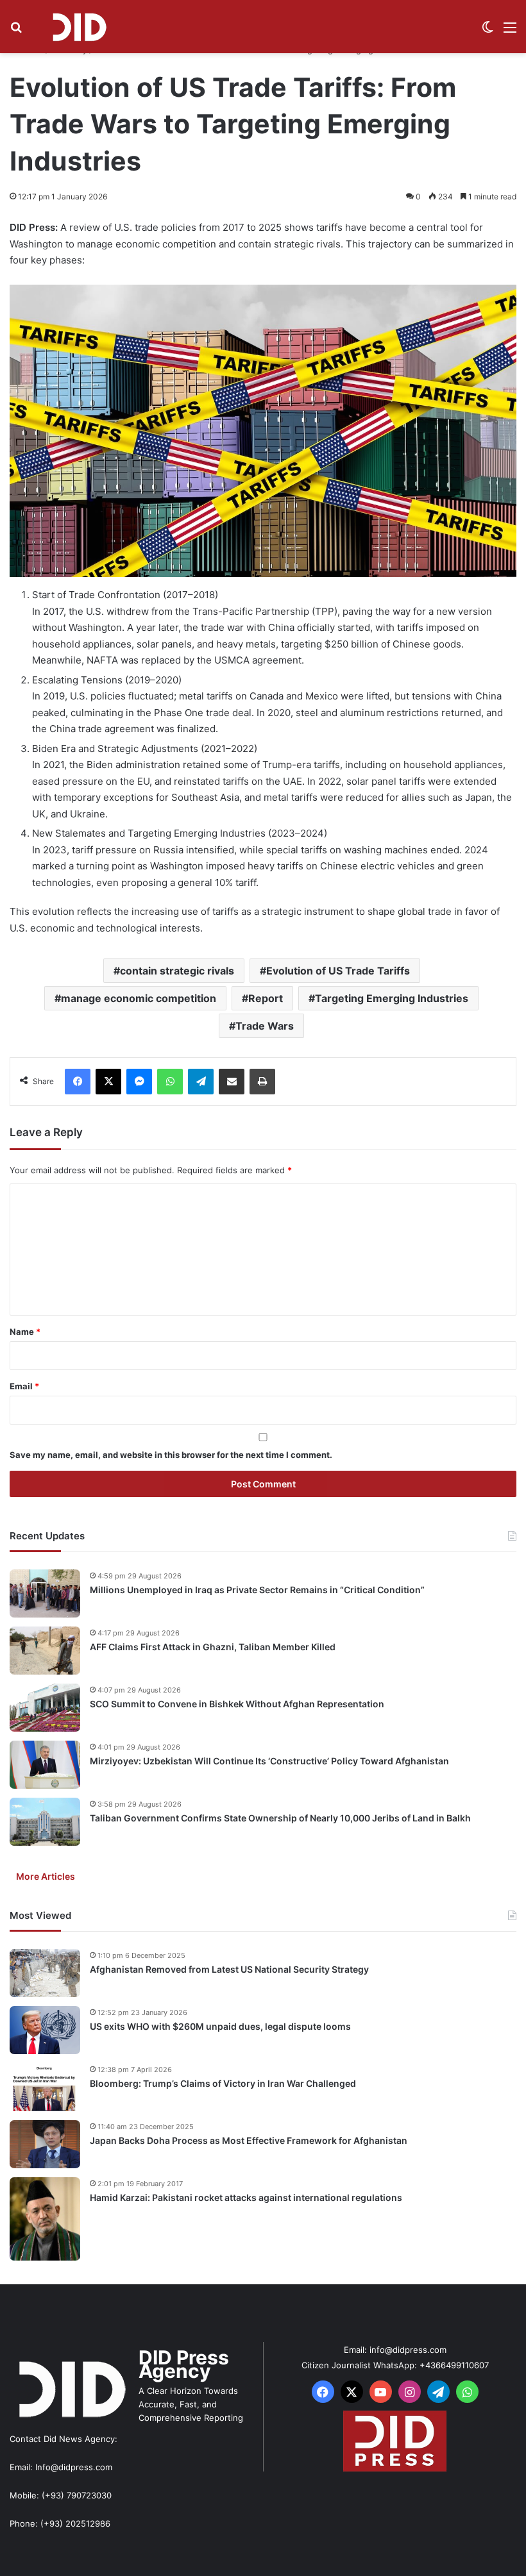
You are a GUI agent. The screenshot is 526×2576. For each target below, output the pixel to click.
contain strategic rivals (177, 971)
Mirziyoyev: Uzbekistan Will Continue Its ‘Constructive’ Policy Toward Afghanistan (269, 1761)
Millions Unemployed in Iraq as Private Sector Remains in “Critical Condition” (257, 1590)
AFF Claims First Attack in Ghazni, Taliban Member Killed (213, 1647)
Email (24, 1386)
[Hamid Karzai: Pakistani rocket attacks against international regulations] (45, 2219)
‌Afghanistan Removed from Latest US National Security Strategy (229, 1969)
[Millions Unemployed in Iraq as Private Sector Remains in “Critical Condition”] (45, 1593)
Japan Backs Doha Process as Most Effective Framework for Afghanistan (249, 2140)
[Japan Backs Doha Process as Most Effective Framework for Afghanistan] (45, 2144)
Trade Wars (265, 1026)
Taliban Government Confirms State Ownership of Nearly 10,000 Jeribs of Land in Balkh (280, 1818)
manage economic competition (139, 998)
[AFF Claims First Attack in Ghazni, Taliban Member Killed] (45, 1651)
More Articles (46, 1876)
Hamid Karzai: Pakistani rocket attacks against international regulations (246, 2197)
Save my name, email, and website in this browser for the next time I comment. (171, 1455)
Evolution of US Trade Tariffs (338, 971)
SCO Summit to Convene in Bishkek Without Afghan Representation (237, 1704)
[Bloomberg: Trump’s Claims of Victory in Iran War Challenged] (45, 2087)
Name (25, 1332)
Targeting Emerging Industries (392, 998)
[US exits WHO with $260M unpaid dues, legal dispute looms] (45, 2030)
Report (266, 998)
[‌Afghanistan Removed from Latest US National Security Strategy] (45, 1973)
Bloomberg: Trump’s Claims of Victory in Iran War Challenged (223, 2083)
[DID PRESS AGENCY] (79, 27)
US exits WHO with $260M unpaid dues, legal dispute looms (220, 2026)
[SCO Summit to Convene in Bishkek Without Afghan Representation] (45, 1708)
